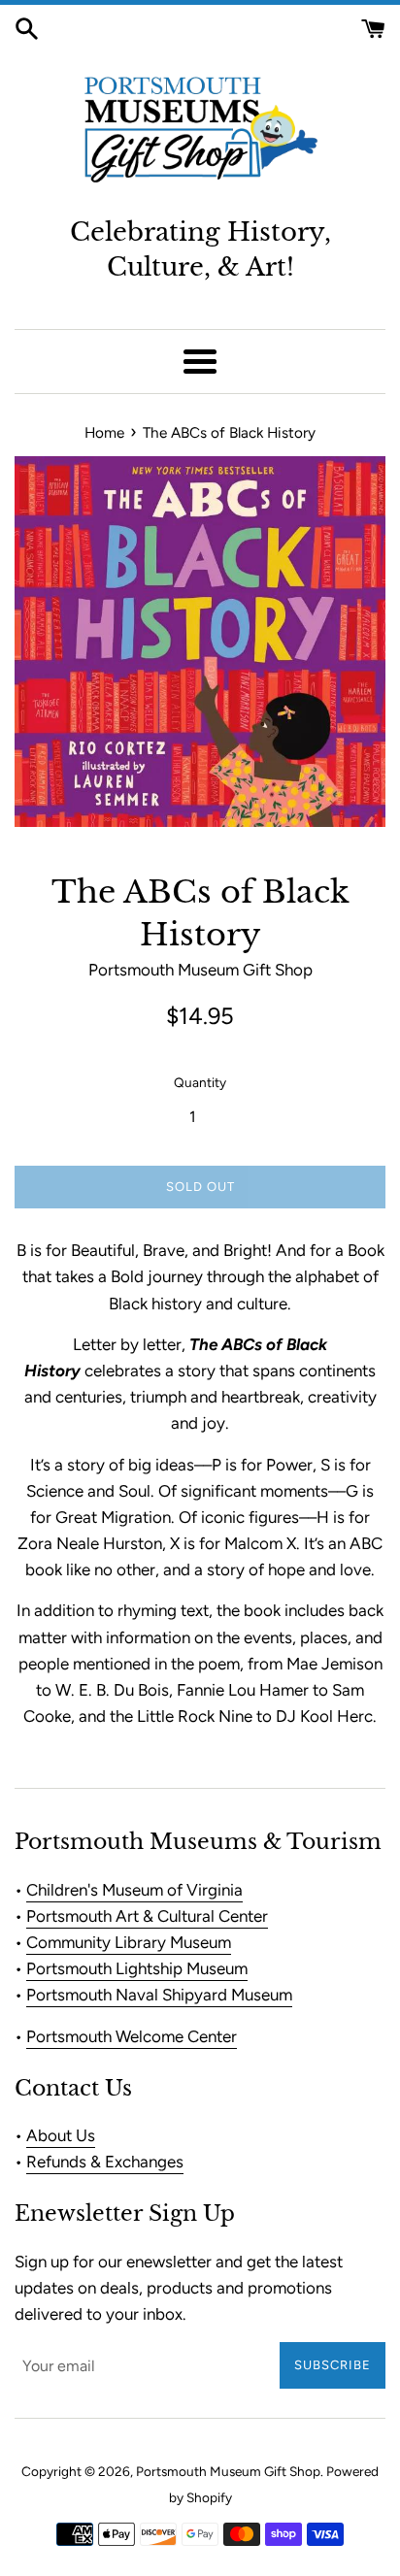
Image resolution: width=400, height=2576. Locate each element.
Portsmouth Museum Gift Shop (228, 2471)
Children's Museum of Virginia (134, 1890)
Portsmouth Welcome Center (132, 2036)
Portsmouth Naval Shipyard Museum (159, 1995)
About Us (61, 2135)
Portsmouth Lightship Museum (137, 1968)
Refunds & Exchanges (105, 2162)
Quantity (200, 1082)
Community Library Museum (129, 1942)
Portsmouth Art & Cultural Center (147, 1916)
